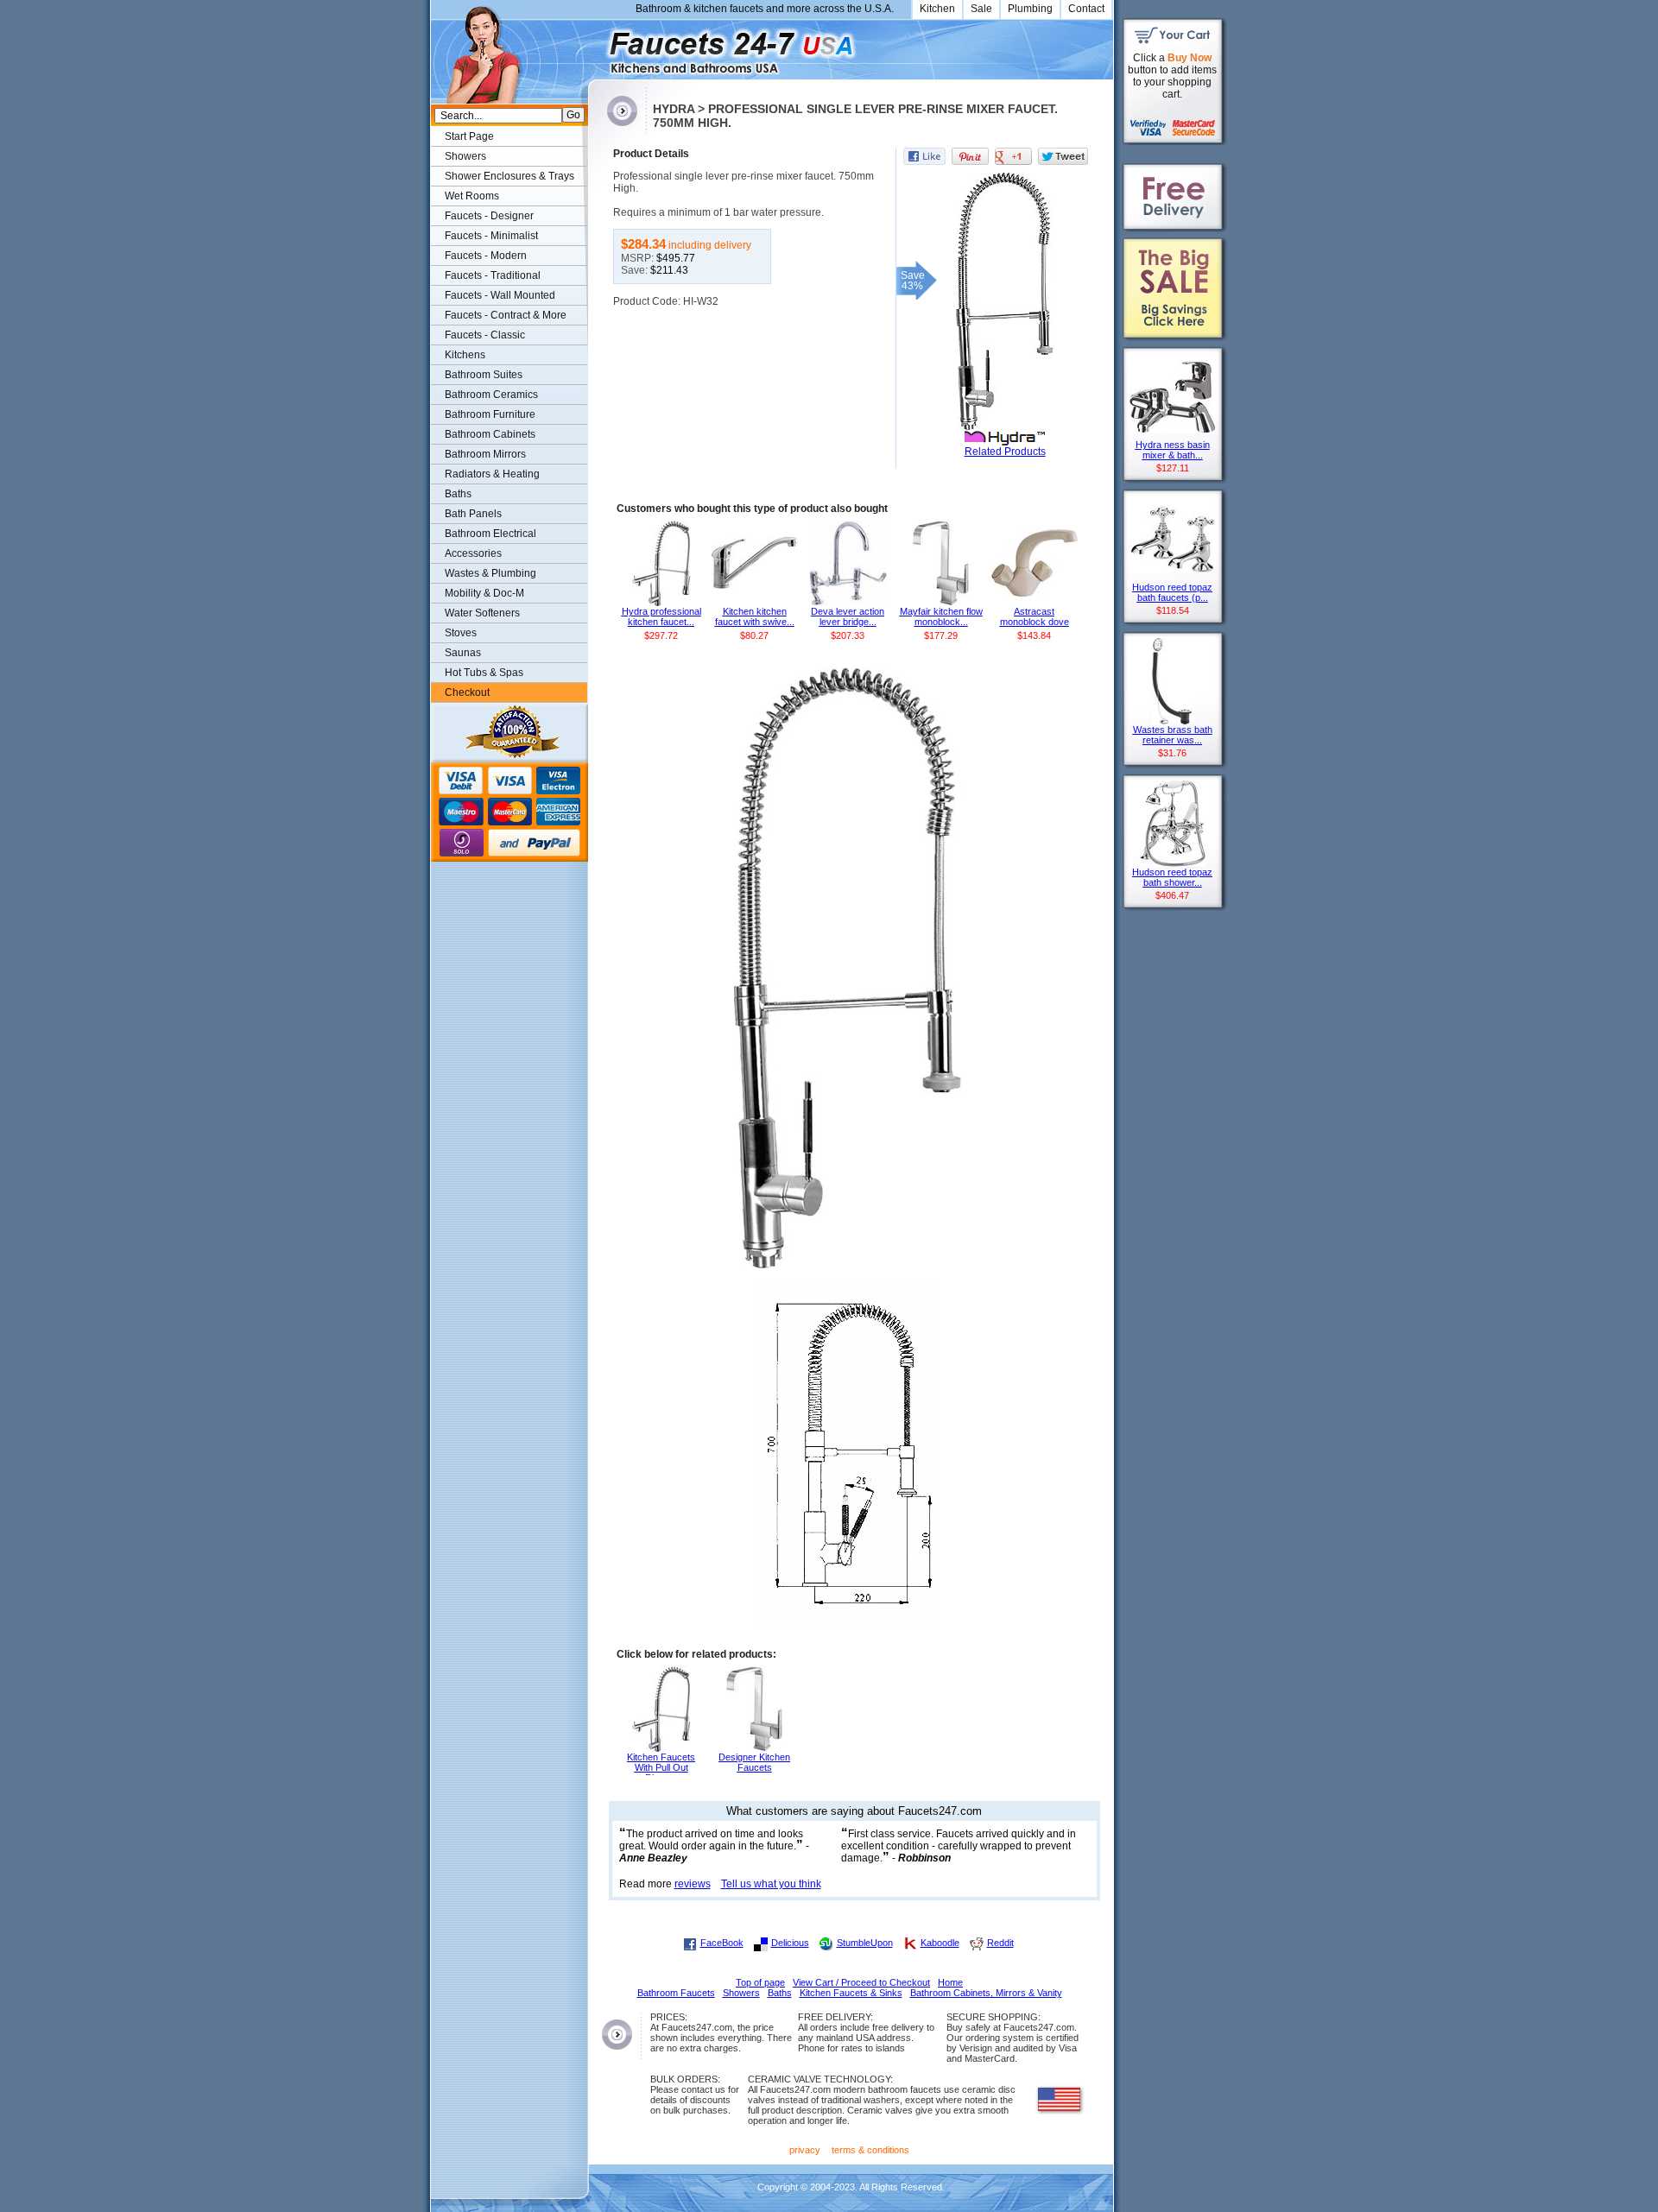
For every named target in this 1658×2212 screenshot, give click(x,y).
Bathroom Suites (484, 375)
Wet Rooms (472, 196)
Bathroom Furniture (490, 414)
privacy (805, 2150)
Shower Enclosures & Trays (509, 176)
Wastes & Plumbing (490, 573)
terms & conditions (870, 2150)
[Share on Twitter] (1063, 156)
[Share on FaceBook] (924, 156)
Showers (465, 156)
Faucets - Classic (485, 335)
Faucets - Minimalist (491, 236)
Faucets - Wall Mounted (500, 295)
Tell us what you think (771, 1884)
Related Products (1005, 452)
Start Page (469, 136)
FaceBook (722, 1943)
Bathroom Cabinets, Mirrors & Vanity (986, 1993)
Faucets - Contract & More (506, 315)
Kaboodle (940, 1943)
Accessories (473, 553)
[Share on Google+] (1013, 156)
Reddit (1000, 1943)
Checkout (467, 692)
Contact (1086, 9)
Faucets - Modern (486, 256)
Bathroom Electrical (490, 534)
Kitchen (937, 9)
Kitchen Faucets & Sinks (851, 1993)
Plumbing (1030, 9)
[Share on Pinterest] (970, 156)
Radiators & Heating (492, 474)
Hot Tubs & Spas (484, 673)
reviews (693, 1884)
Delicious (790, 1943)
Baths (458, 494)
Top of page (760, 1982)
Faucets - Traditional (493, 275)
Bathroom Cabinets (490, 434)
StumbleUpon (865, 1943)
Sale (981, 9)
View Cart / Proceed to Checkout (861, 1982)
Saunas (463, 653)
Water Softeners (482, 613)
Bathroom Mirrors (485, 454)
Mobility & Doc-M (484, 593)
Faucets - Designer (489, 216)
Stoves (461, 633)
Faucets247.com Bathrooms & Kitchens (596, 46)
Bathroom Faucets (676, 1993)
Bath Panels (473, 514)
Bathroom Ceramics (491, 395)
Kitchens (465, 355)
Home (950, 1982)
